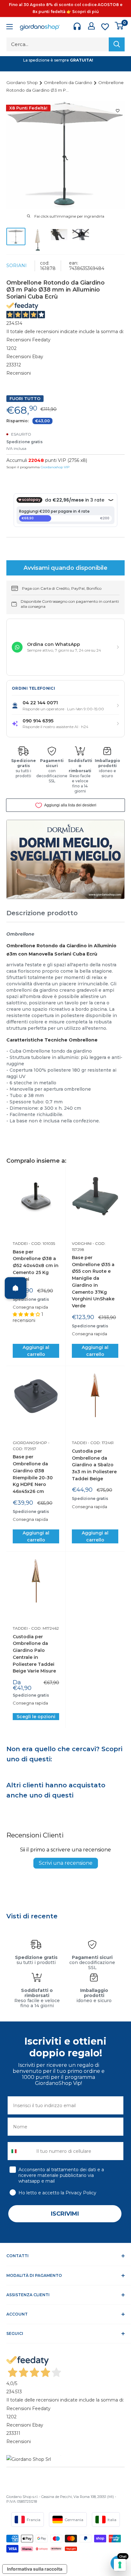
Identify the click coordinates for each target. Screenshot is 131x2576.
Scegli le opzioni (36, 1717)
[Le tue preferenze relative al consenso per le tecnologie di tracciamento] (120, 2565)
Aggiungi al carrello (36, 1351)
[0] (119, 26)
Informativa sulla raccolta (35, 2569)
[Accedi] (91, 26)
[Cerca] (117, 44)
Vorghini (82, 1243)
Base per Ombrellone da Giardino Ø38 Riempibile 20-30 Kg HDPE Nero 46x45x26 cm (33, 1474)
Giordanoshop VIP (55, 467)
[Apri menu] (10, 27)
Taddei (20, 1243)
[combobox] (21, 2151)
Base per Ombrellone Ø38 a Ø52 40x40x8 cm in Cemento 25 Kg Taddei (36, 1266)
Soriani (17, 266)
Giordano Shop (23, 82)
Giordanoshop (30, 1443)
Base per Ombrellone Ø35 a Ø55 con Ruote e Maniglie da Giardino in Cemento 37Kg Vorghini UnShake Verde (93, 1282)
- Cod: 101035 (41, 1243)
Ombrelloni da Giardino (69, 82)
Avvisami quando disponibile (65, 568)
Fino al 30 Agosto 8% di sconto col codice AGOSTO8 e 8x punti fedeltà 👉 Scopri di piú (66, 8)
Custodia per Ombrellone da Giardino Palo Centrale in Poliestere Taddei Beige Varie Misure (34, 1654)
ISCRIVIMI (65, 2214)
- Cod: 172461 (100, 1443)
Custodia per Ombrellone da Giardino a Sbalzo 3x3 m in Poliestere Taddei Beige (94, 1465)
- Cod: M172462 (43, 1628)
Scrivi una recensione (66, 1863)
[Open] (16, 1288)
